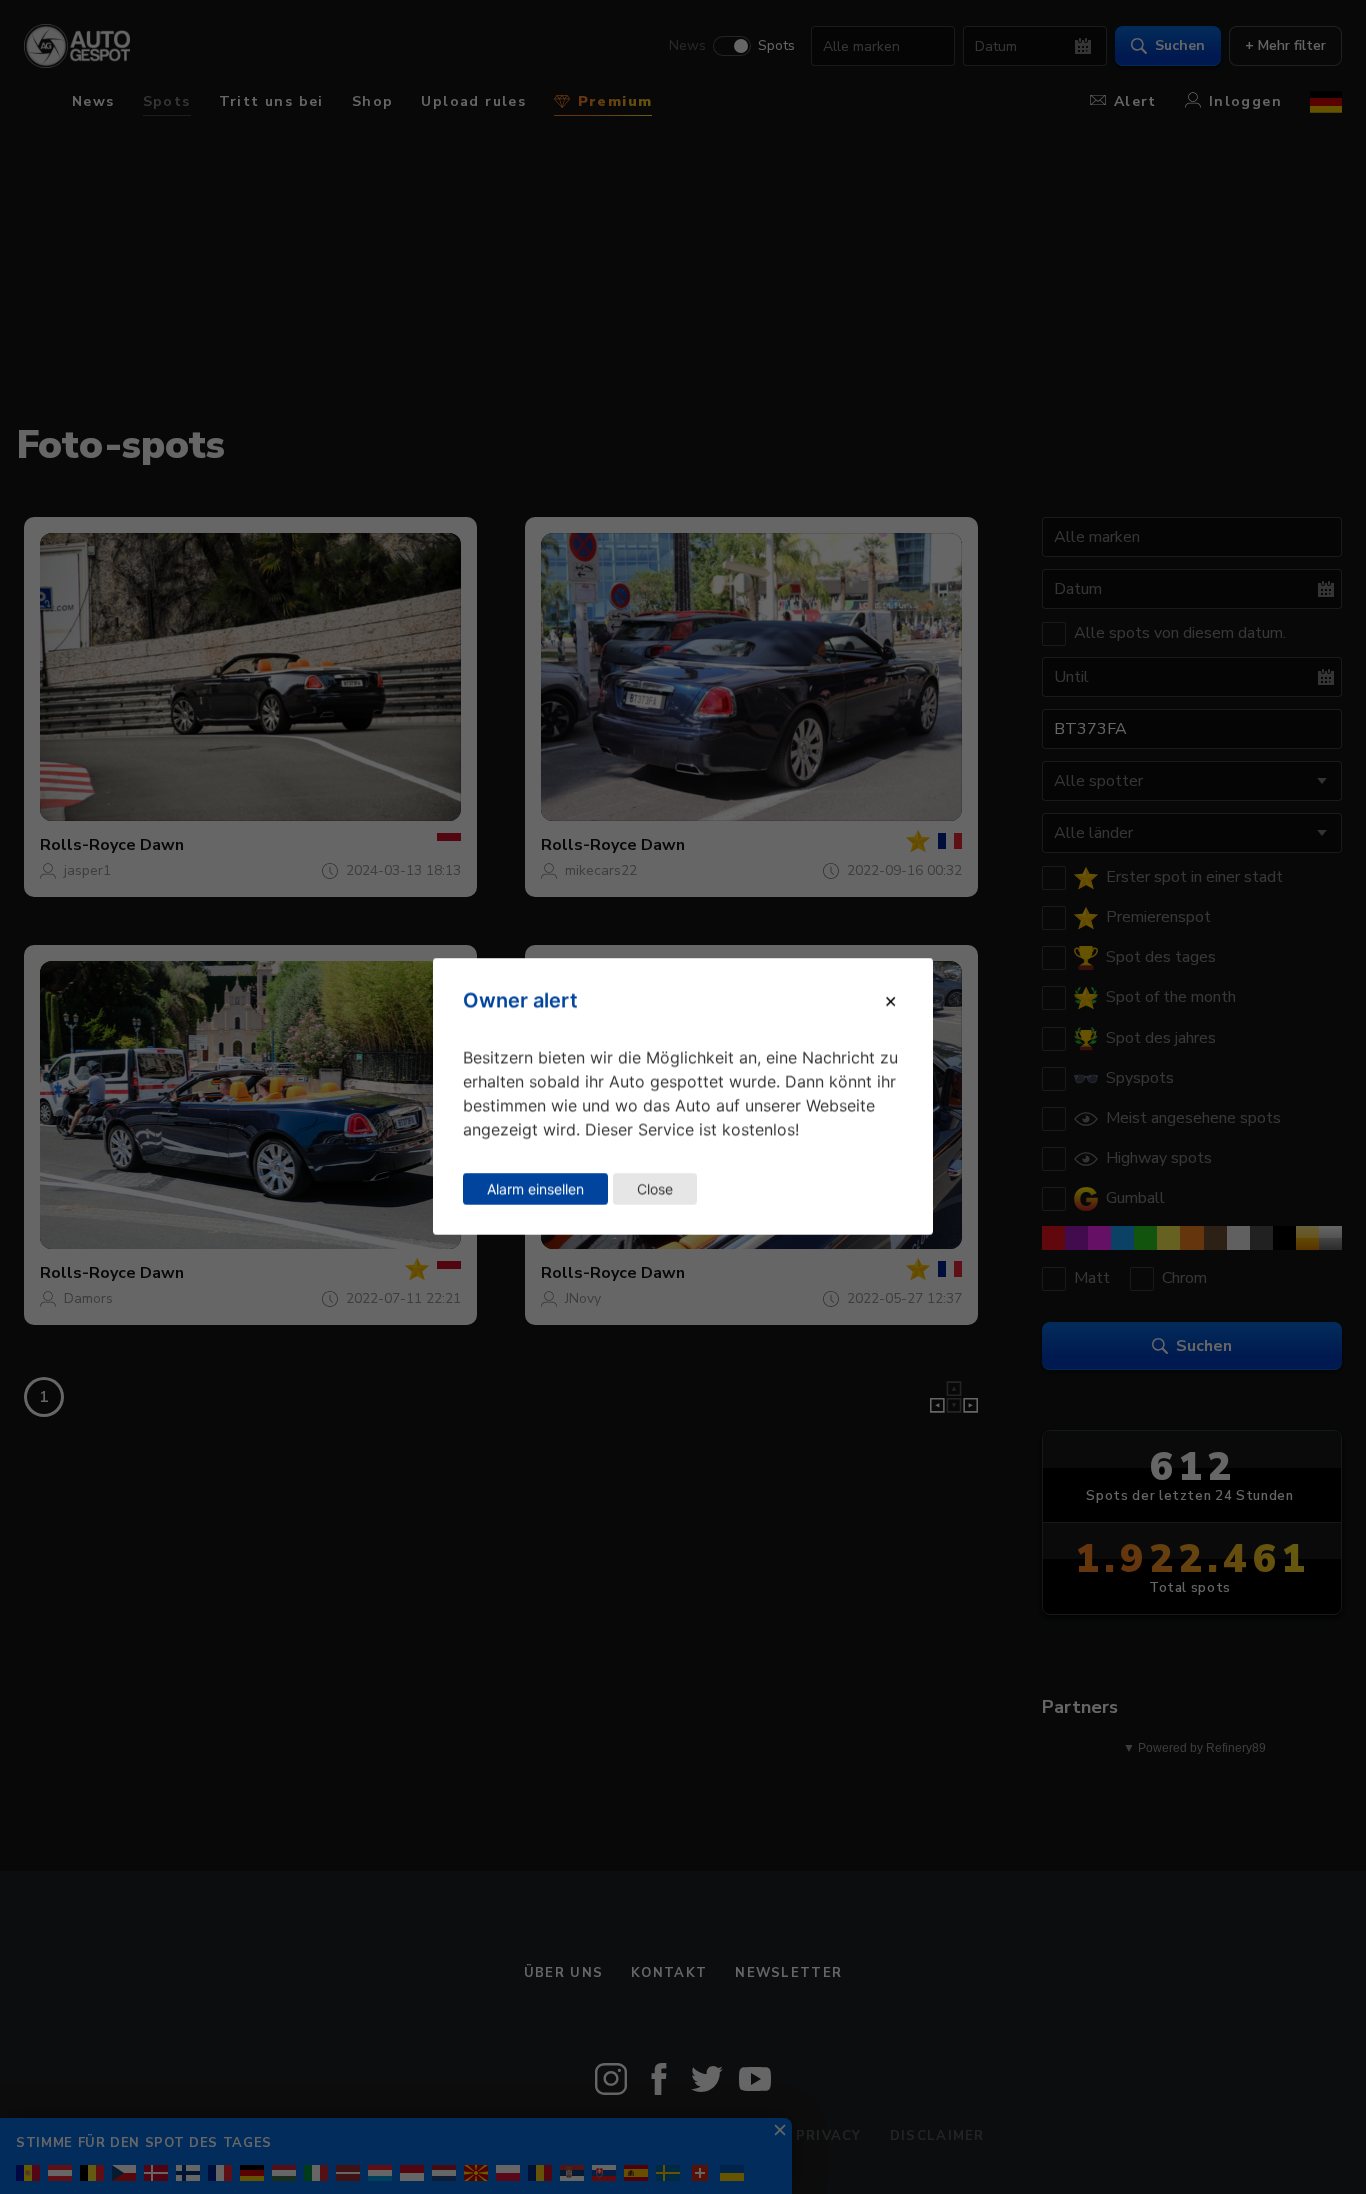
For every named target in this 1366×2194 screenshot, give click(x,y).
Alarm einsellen (535, 1188)
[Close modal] (890, 1001)
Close (655, 1188)
